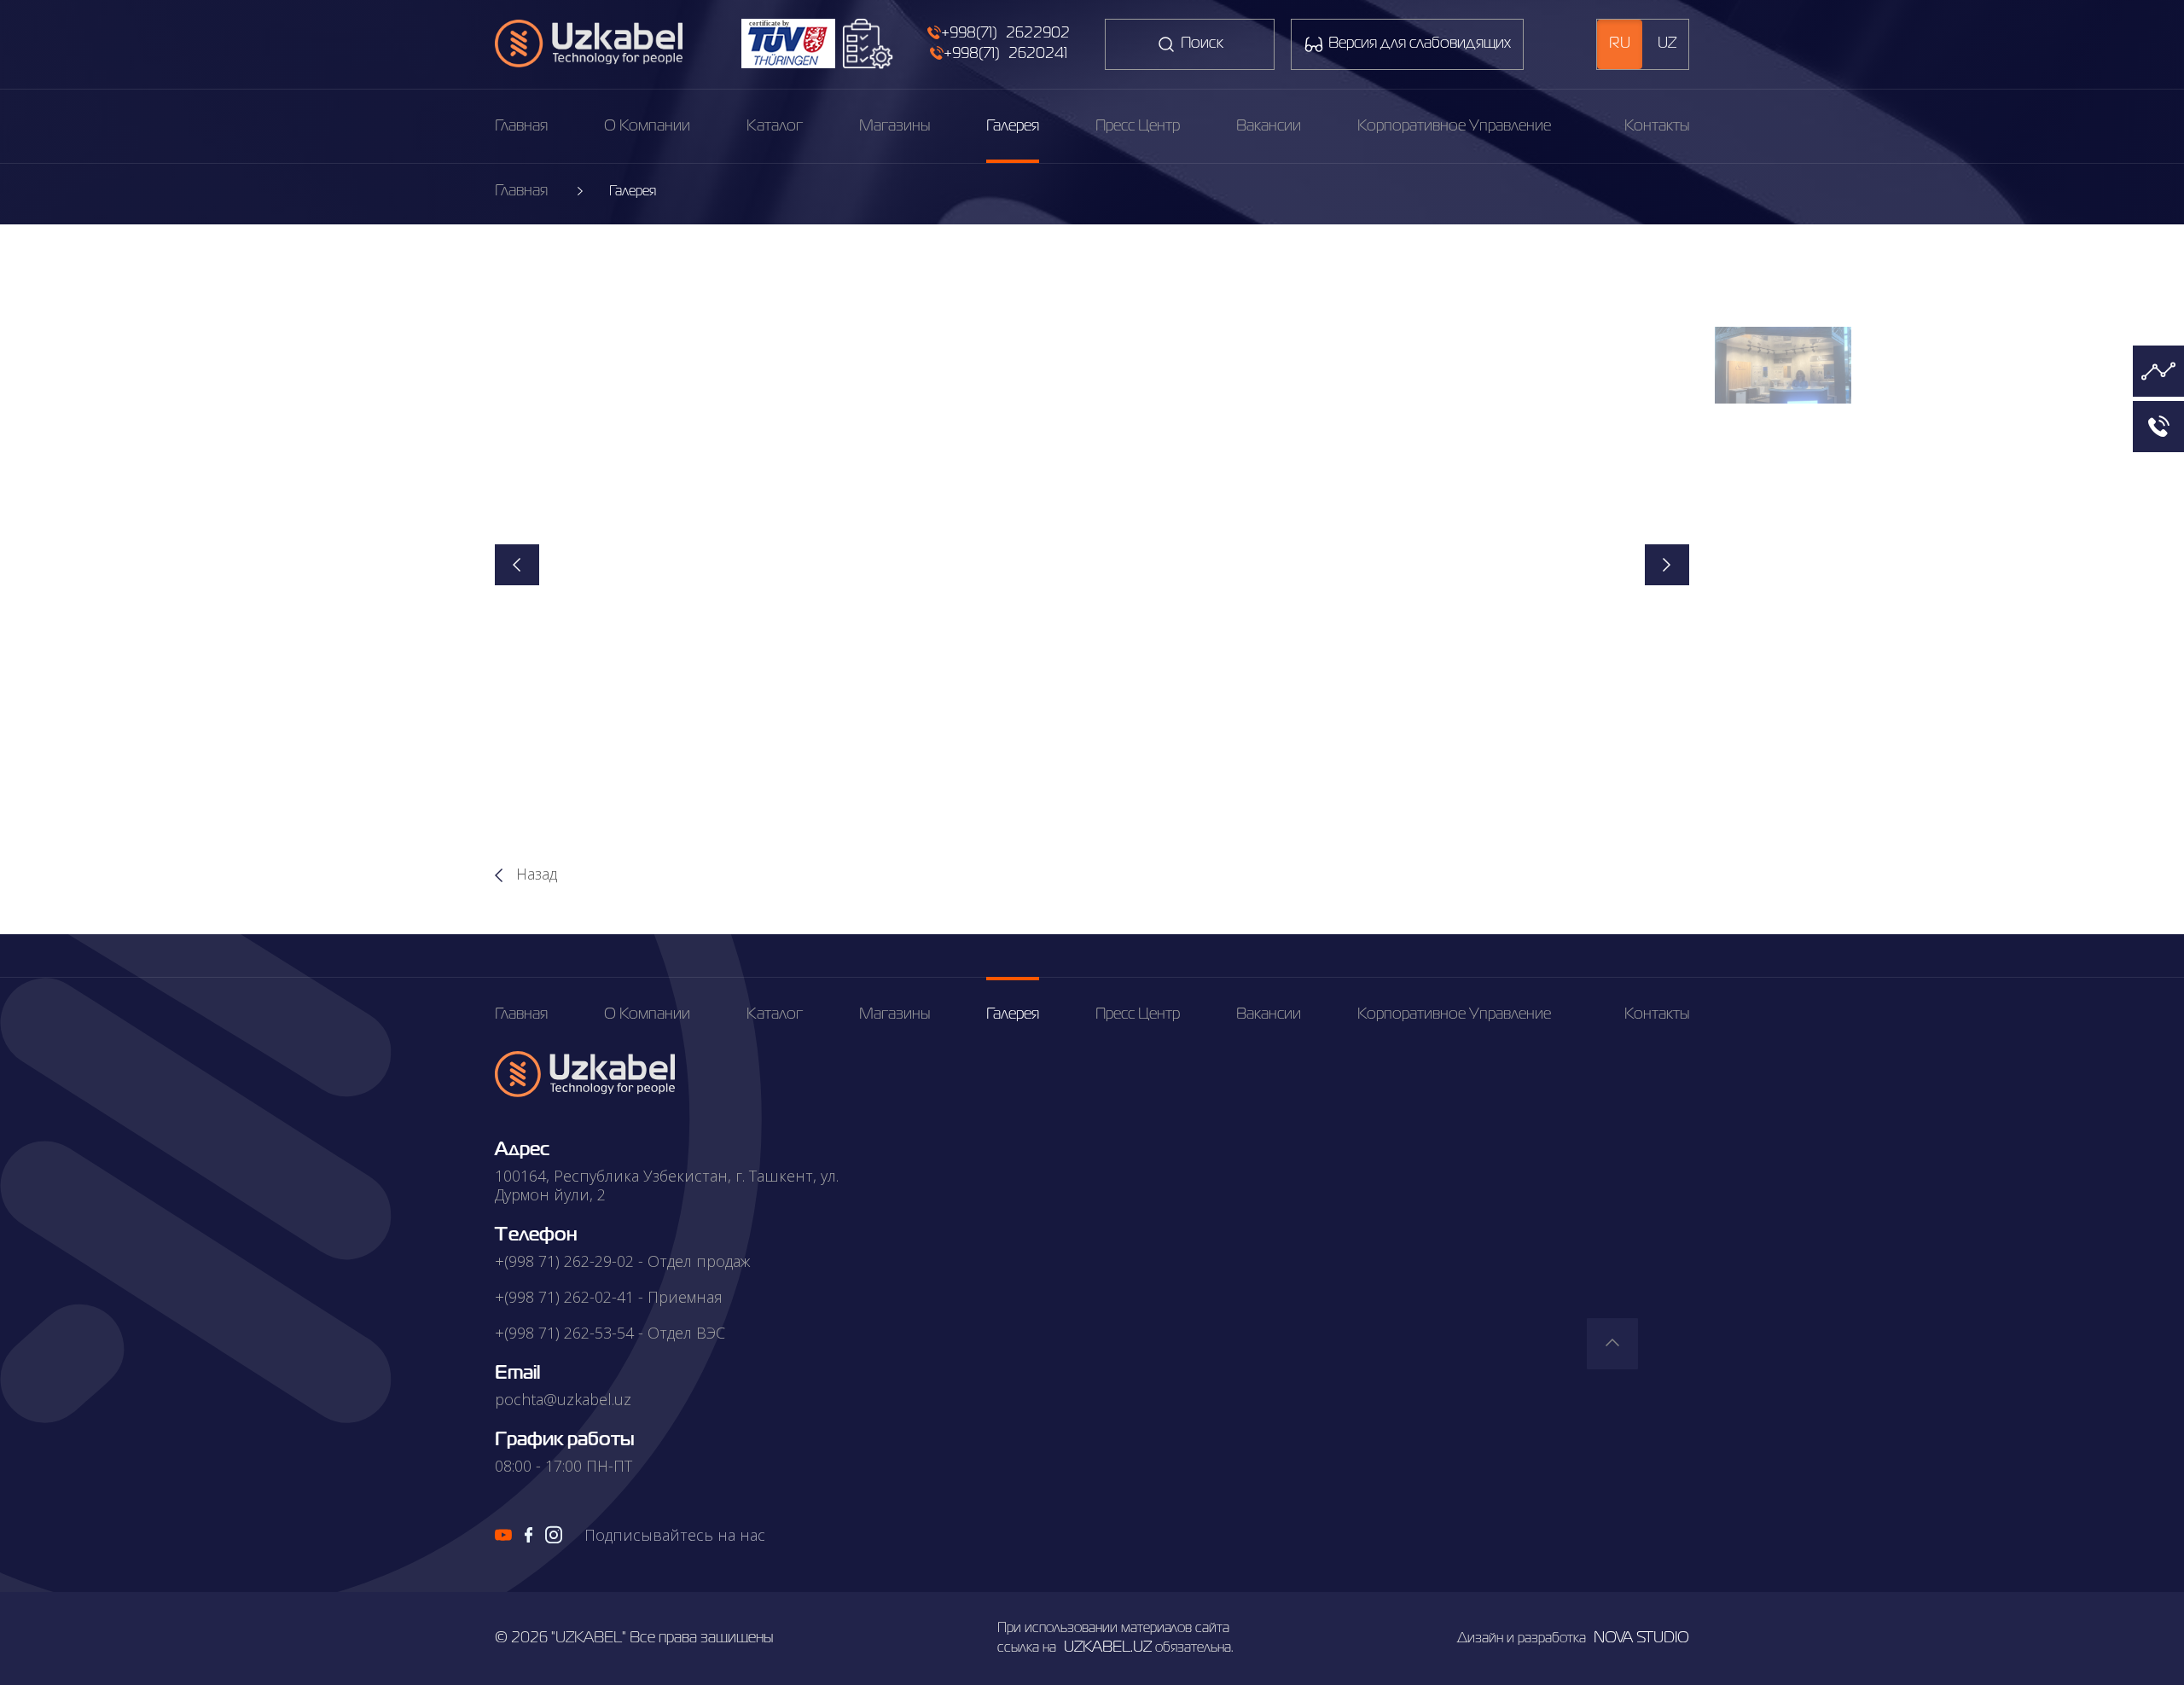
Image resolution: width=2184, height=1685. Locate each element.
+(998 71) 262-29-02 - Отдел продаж (623, 1261)
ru (1620, 44)
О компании (647, 126)
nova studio (1641, 1638)
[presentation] (517, 565)
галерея (1013, 126)
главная (521, 1014)
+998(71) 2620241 (1005, 54)
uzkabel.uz (1108, 1647)
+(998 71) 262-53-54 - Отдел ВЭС (610, 1333)
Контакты (1657, 126)
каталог (775, 126)
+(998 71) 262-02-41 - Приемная (609, 1297)
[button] (1783, 365)
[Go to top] (1612, 1344)
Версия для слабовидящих (1420, 44)
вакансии (1269, 126)
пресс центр (1138, 126)
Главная (521, 126)
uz (1667, 44)
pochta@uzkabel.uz (563, 1399)
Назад (534, 874)
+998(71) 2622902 (1005, 33)
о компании (647, 1014)
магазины (895, 126)
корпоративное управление (1454, 126)
